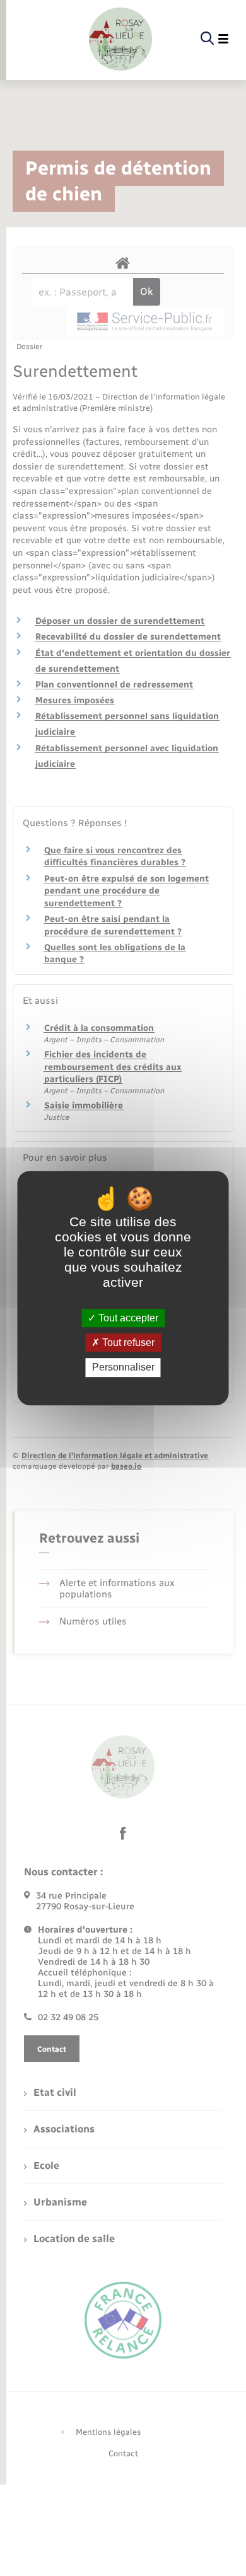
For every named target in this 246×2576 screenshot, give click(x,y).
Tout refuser (127, 1343)
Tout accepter (127, 1318)
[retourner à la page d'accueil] (120, 39)
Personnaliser (123, 1368)
